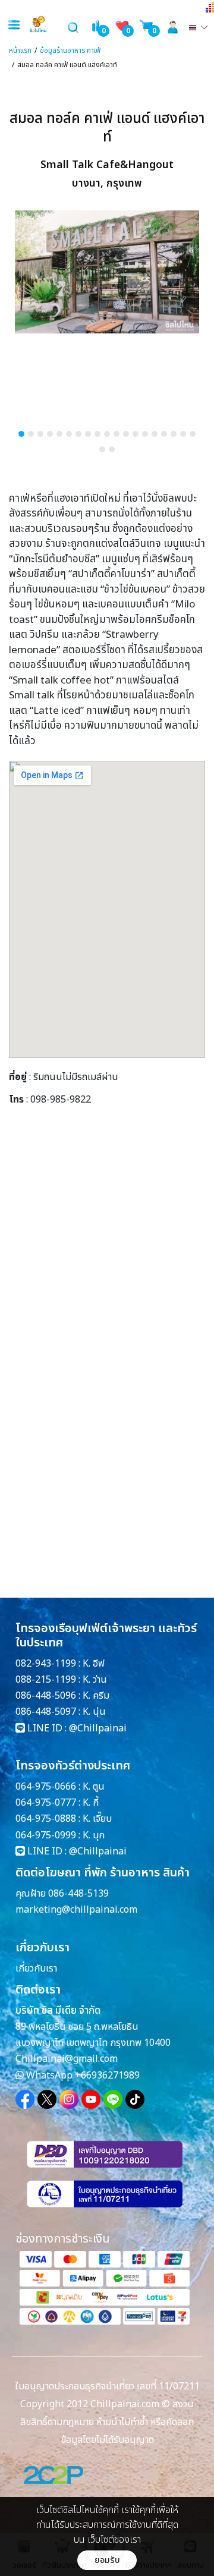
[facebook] (25, 2099)
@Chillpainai (98, 1728)
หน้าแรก (20, 51)
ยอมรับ (107, 2560)
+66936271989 (107, 2076)
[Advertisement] (107, 1251)
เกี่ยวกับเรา (36, 1969)
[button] (21, 434)
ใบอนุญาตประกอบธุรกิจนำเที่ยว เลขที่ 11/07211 (107, 2386)
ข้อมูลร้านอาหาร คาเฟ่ (70, 51)
